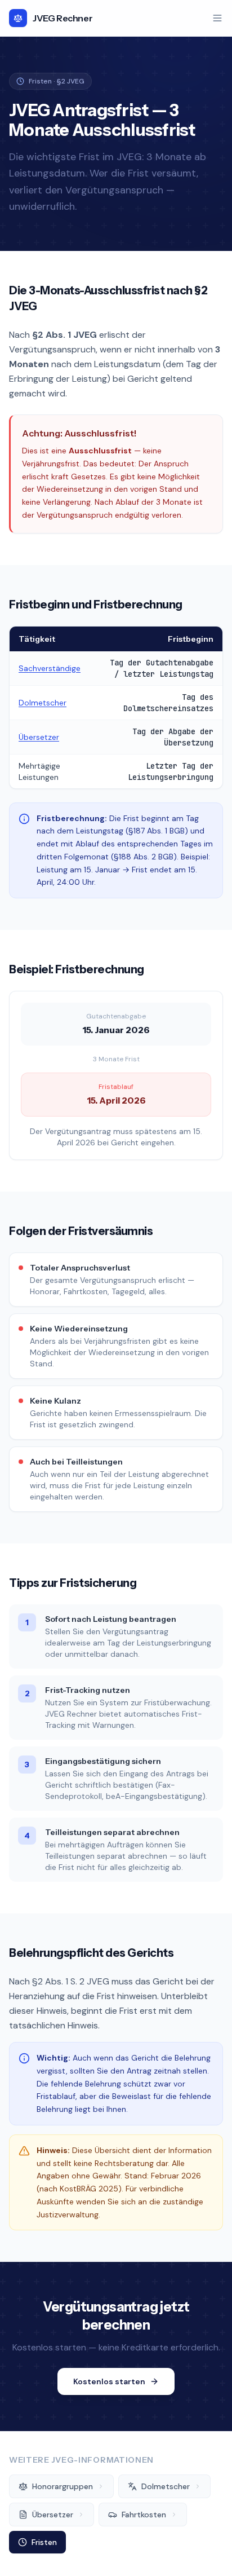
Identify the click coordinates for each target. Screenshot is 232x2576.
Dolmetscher (43, 703)
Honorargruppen (63, 2486)
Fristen (44, 2542)
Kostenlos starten (109, 2381)
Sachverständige (50, 668)
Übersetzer (39, 737)
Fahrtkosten (144, 2515)
